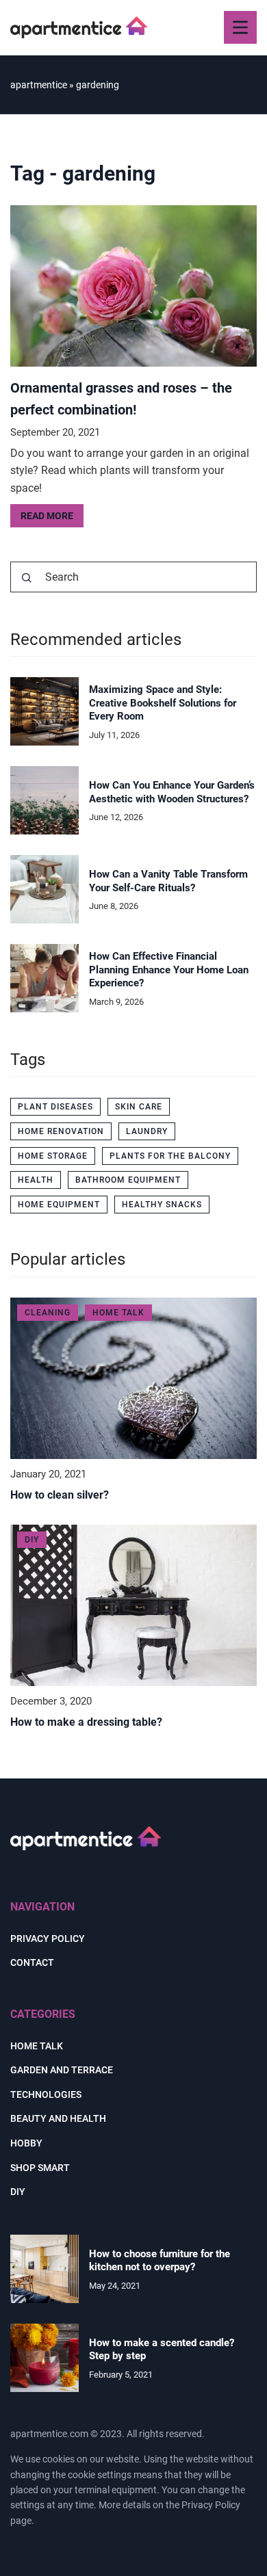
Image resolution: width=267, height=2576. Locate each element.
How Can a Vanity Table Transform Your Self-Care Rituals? (168, 881)
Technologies (46, 2094)
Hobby (26, 2143)
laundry (147, 1131)
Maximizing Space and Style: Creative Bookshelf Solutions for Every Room (163, 703)
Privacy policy (48, 1938)
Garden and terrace (62, 2070)
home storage (53, 1156)
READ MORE (47, 516)
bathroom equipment (128, 1180)
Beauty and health (58, 2118)
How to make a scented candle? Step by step (162, 2350)
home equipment (59, 1205)
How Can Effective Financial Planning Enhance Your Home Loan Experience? (169, 970)
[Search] (27, 578)
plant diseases (55, 1107)
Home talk (37, 2046)
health (36, 1180)
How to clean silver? (60, 1495)
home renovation (61, 1131)
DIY (18, 2192)
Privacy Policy (211, 2505)
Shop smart (40, 2168)
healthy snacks (162, 1205)
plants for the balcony (170, 1156)
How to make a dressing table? (86, 1722)
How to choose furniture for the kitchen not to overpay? (160, 2261)
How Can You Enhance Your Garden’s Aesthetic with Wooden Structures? (172, 792)
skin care (139, 1107)
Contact (32, 1962)
